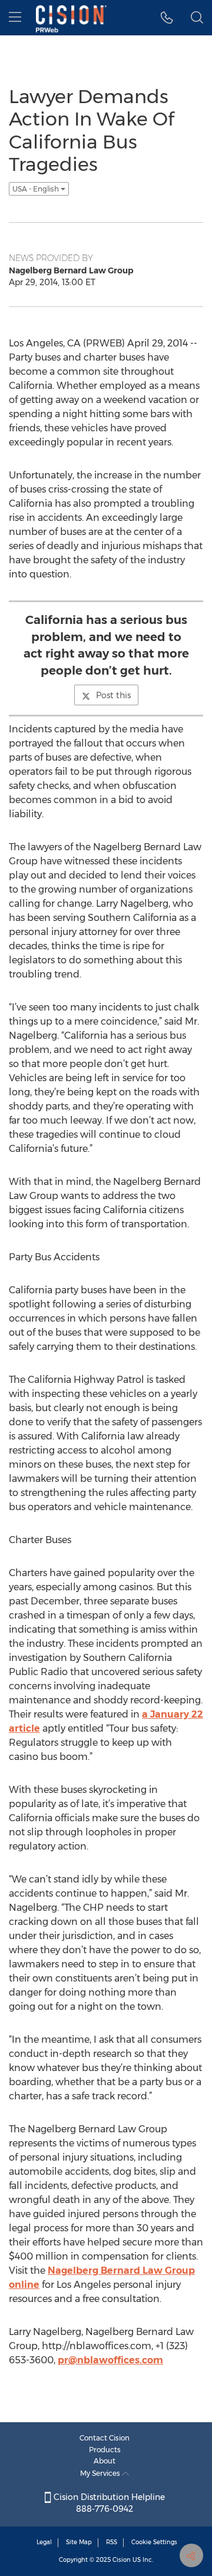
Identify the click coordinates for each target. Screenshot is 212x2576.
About (105, 2461)
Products (105, 2450)
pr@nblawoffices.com (110, 2360)
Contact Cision (105, 2438)
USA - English (37, 189)
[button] (167, 18)
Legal (44, 2542)
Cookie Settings (154, 2542)
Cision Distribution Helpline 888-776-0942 (108, 2503)
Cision (122, 2560)
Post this (113, 695)
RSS (112, 2542)
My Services (101, 2473)
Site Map (79, 2542)
